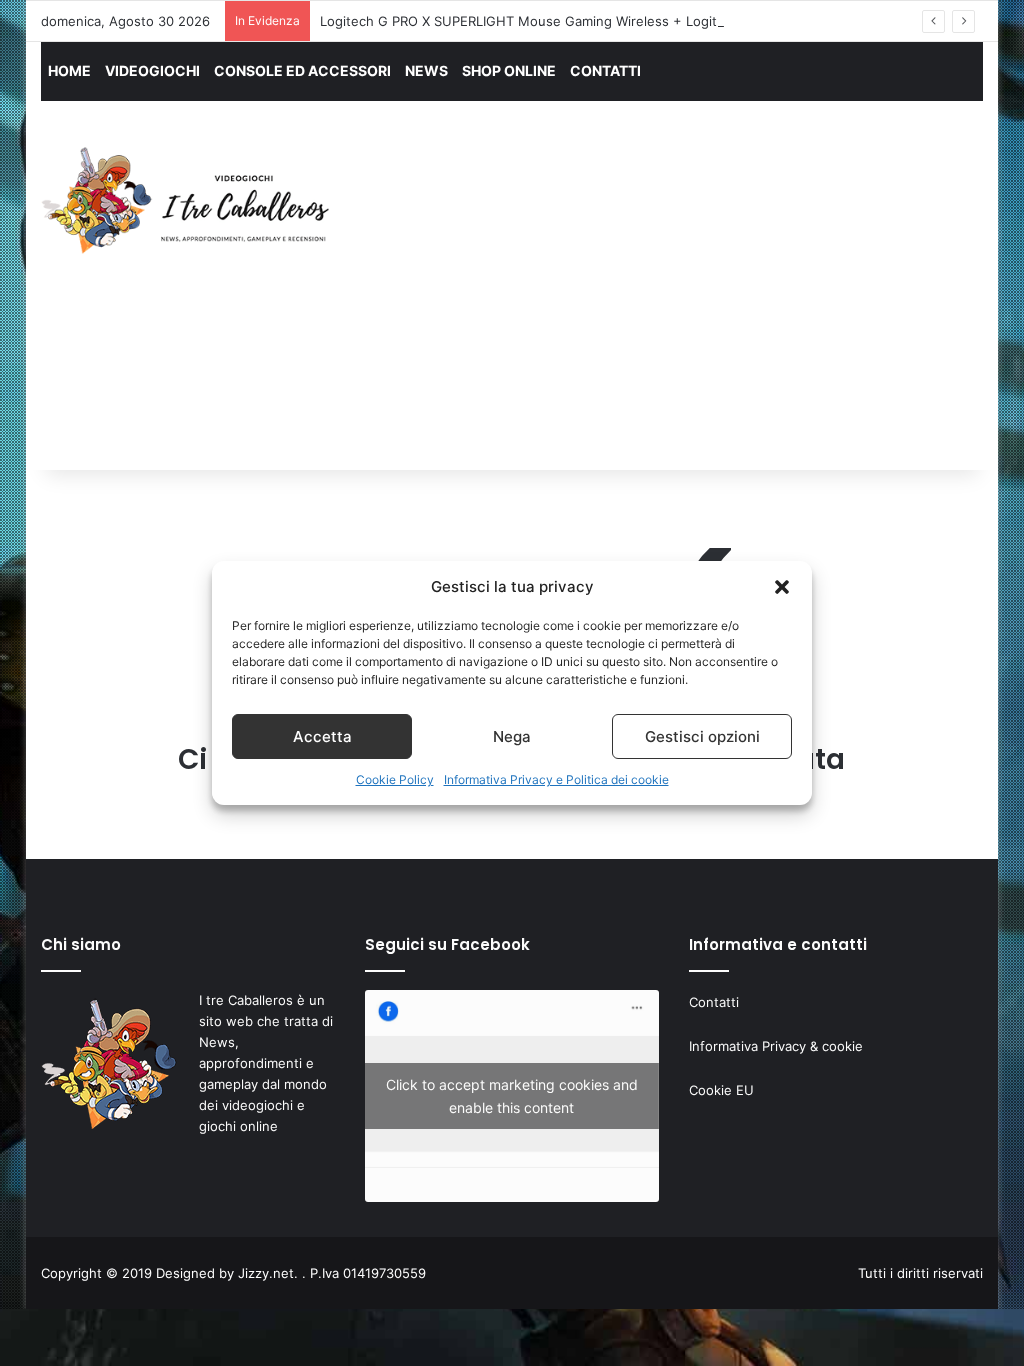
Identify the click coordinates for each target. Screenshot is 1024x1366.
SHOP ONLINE (509, 70)
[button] (782, 587)
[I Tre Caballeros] (188, 201)
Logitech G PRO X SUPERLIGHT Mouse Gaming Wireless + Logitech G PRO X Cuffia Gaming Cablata (629, 21)
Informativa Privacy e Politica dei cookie (556, 779)
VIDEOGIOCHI (152, 70)
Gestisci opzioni (702, 736)
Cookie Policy (395, 779)
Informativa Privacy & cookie (776, 1046)
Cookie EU (721, 1090)
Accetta (322, 736)
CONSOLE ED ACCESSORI (302, 70)
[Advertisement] (694, 304)
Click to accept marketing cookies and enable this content (512, 1096)
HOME (69, 70)
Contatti (714, 1002)
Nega (512, 736)
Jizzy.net (266, 1273)
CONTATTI (605, 70)
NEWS (426, 70)
